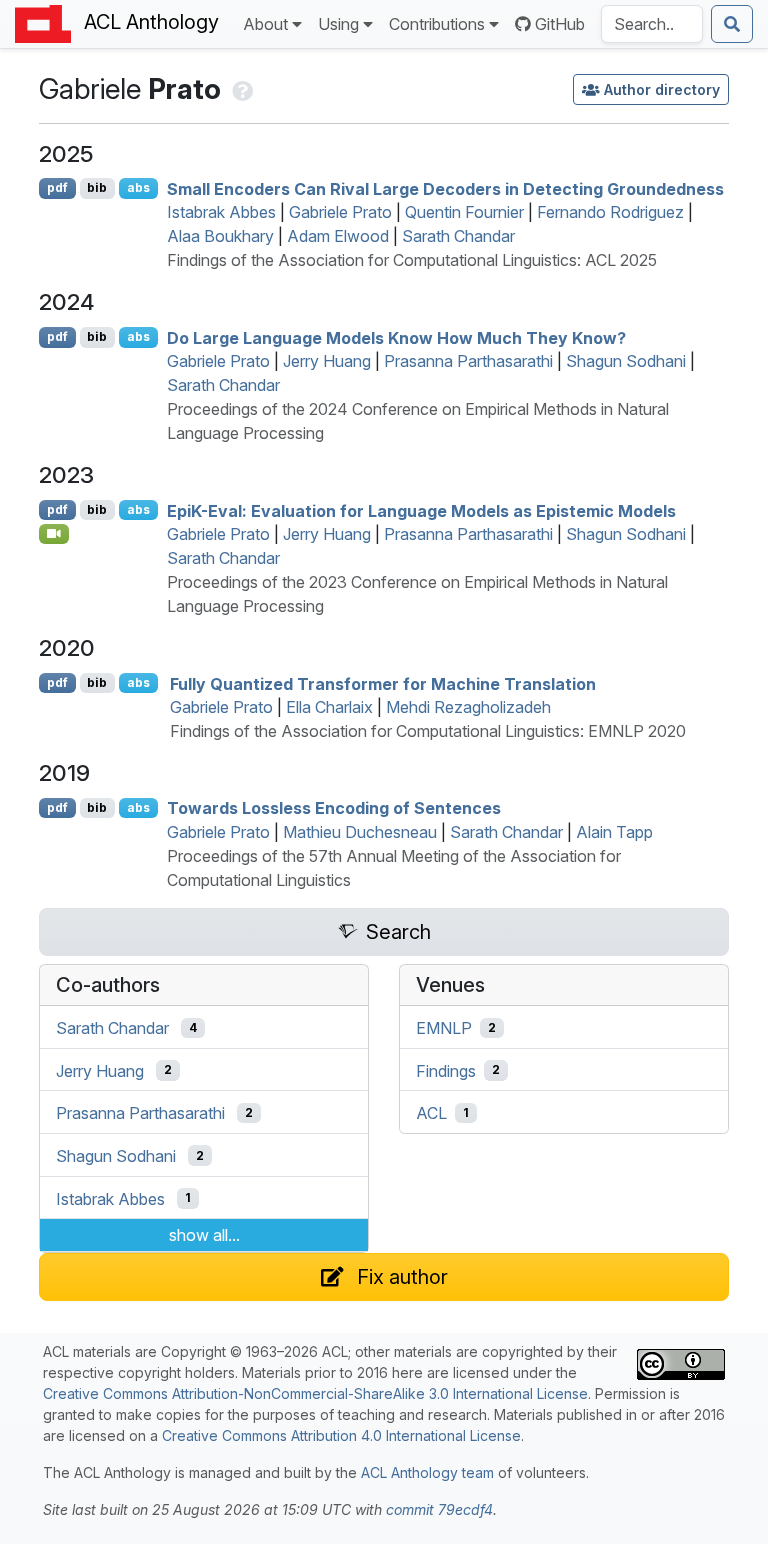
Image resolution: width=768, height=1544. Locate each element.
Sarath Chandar (458, 236)
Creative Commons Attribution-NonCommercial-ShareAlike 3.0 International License (315, 1393)
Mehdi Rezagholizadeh (468, 707)
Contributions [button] (437, 24)
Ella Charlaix (329, 707)
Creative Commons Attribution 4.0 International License (341, 1435)
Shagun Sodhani (626, 361)
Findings (446, 1070)
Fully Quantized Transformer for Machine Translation (383, 683)
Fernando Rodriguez (610, 212)
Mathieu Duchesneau (360, 832)
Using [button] (338, 24)
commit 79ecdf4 (439, 1509)
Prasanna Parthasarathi (468, 361)
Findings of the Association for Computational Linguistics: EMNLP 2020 (428, 731)
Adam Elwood (338, 236)
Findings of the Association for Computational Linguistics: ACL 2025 (412, 260)
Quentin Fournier (464, 212)
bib (97, 187)
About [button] (265, 24)
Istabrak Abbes (221, 212)
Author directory (662, 89)
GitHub (560, 24)
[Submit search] (732, 24)
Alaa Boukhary (220, 236)
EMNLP (444, 1028)
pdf (57, 187)
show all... (204, 1235)
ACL (431, 1113)
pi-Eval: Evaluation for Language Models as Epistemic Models (421, 510)
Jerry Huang (327, 361)
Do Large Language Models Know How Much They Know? (396, 337)
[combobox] (652, 24)
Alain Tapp (614, 832)
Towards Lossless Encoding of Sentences (334, 808)
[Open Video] (54, 534)
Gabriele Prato (340, 212)
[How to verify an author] (240, 89)
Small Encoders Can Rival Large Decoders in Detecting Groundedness (445, 188)
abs (138, 187)
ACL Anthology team (427, 1472)
